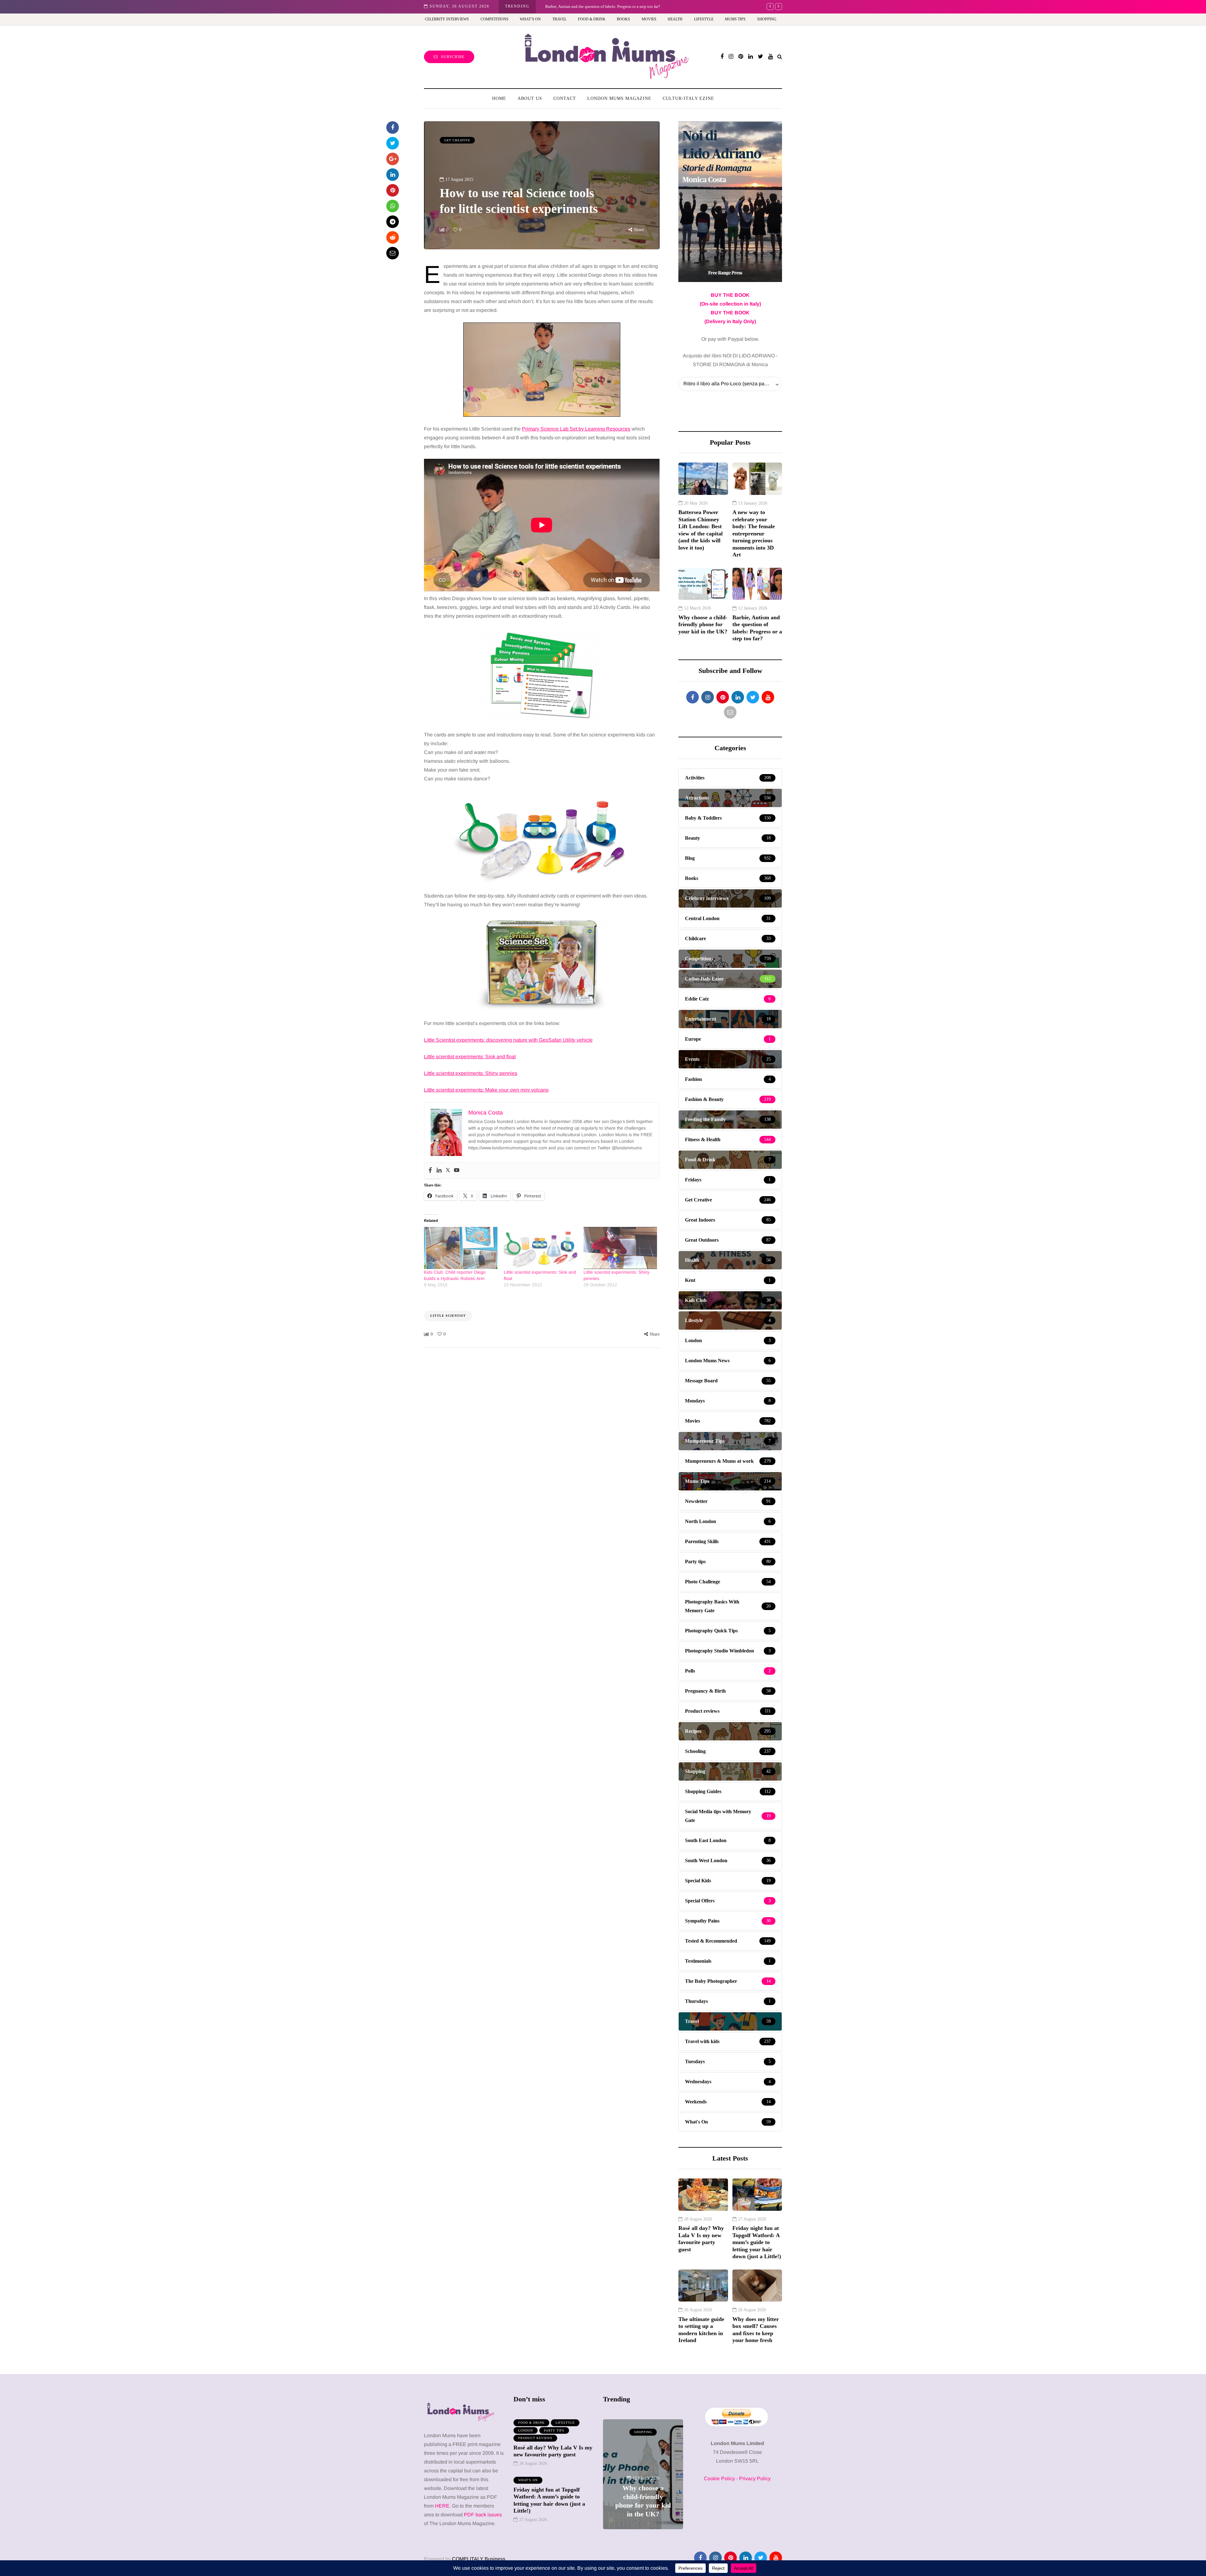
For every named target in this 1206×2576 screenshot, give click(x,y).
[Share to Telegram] (393, 222)
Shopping (767, 19)
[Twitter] (448, 1171)
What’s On (530, 19)
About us (530, 98)
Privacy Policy (755, 2478)
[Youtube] (457, 1171)
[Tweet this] (393, 143)
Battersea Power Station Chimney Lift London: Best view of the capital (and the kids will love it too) (701, 530)
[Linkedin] (439, 1171)
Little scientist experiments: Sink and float (470, 1057)
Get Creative (457, 140)
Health (675, 19)
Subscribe (453, 57)
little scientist (448, 1316)
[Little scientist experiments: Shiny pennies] (620, 1248)
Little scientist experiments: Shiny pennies (471, 1073)
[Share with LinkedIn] (393, 175)
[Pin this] (393, 190)
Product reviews (535, 2438)
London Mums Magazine (619, 98)
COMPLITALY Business (479, 2559)
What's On (528, 2480)
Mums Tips (735, 19)
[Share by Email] (393, 253)
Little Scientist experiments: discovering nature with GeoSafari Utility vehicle (508, 1040)
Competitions (494, 19)
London (526, 2430)
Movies (649, 19)
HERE (442, 2506)
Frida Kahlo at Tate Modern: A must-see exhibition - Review (596, 6)
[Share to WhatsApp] (393, 206)
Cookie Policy (719, 2478)
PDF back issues (483, 2515)
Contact (565, 98)
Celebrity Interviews (447, 19)
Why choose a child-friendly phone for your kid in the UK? (703, 624)
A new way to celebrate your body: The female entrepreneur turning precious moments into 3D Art (754, 533)
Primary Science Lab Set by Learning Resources (576, 429)
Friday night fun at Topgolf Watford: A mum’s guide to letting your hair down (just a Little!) (757, 2242)
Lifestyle (704, 19)
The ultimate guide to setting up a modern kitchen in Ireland (701, 2330)
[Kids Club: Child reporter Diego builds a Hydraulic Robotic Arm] (461, 1248)
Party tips (554, 2430)
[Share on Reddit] (393, 237)
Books (623, 19)
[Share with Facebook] (393, 127)
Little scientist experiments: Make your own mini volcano (486, 1090)
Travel (560, 19)
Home (499, 98)
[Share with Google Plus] (393, 159)
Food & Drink (592, 19)
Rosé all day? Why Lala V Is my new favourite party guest (701, 2239)
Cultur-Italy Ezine (688, 98)
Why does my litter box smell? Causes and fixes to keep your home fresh (756, 2330)
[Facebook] (430, 1171)
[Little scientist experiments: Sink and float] (541, 1248)
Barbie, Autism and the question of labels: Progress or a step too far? (757, 628)
